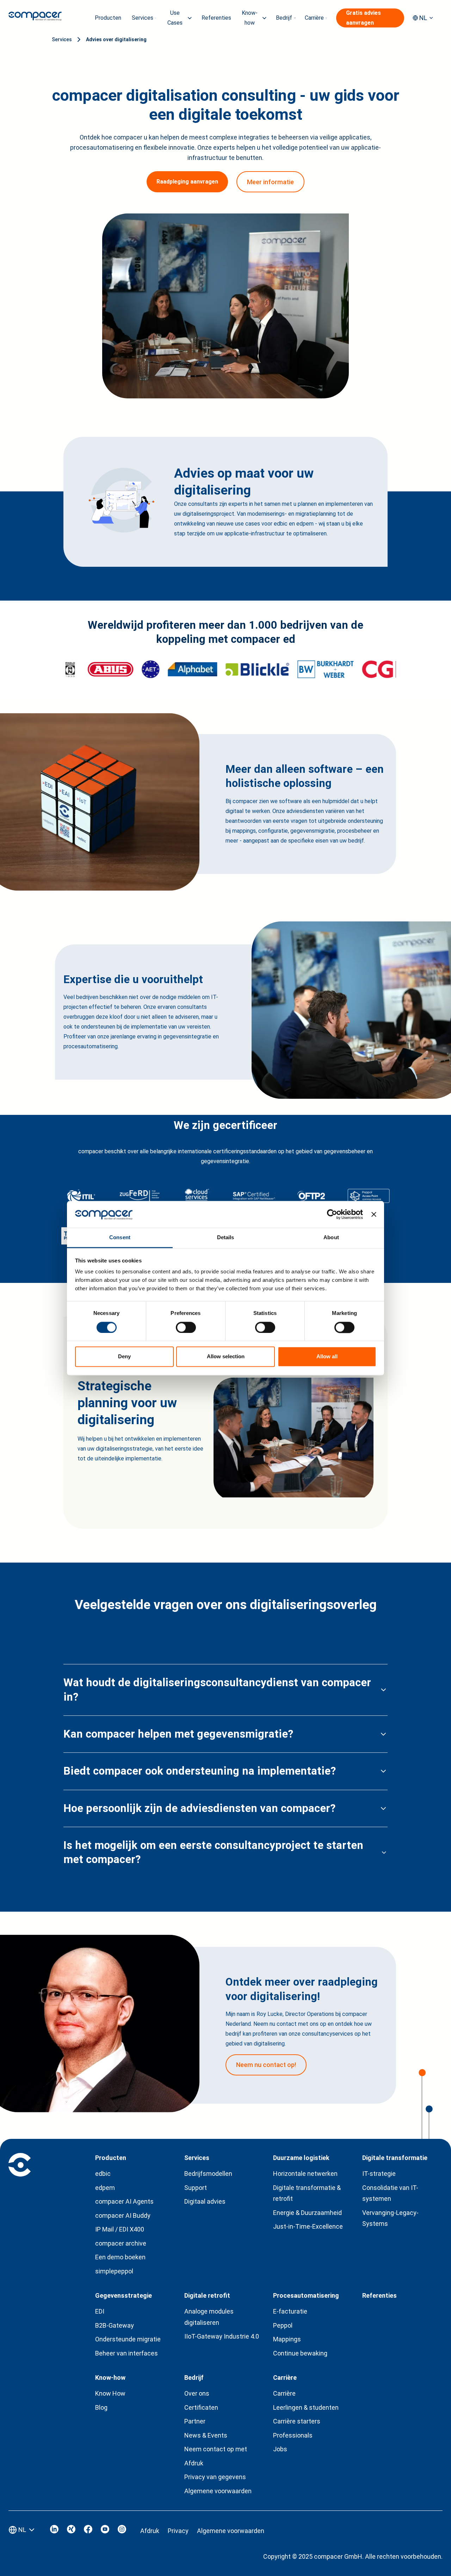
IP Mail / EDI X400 (120, 2229)
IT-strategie (379, 2174)
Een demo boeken (120, 2257)
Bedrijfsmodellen (208, 2174)
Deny (124, 1357)
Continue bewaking (300, 2353)
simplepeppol (114, 2271)
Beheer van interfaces (126, 2353)
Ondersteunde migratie (128, 2339)
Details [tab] (226, 1238)
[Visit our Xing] (71, 2531)
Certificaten (201, 2407)
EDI (100, 2311)
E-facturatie (290, 2311)
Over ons (197, 2393)
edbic (103, 2174)
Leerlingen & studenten (306, 2407)
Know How (110, 2393)
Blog (101, 2407)
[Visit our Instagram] (122, 2531)
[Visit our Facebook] (88, 2531)
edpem (105, 2188)
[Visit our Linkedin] (54, 2531)
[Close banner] (374, 1214)
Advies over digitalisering (116, 39)
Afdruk (194, 2463)
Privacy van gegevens (215, 2477)
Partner (195, 2421)
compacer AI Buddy (123, 2215)
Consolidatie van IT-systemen (390, 2193)
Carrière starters (297, 2421)
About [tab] (331, 1238)
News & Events (206, 2435)
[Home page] (35, 18)
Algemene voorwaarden (218, 2491)
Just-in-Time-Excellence (308, 2226)
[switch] (186, 1327)
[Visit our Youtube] (105, 2531)
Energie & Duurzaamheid (307, 2213)
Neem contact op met (216, 2449)
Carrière (284, 2393)
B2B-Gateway (115, 2325)
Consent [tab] (120, 1238)
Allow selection (226, 1357)
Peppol (283, 2325)
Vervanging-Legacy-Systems (390, 2218)
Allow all (327, 1357)
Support (196, 2188)
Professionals (293, 2435)
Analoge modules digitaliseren (209, 2317)
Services (62, 39)
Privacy (178, 2531)
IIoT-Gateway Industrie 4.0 (222, 2336)
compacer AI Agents (124, 2201)
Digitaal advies (205, 2201)
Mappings (287, 2339)
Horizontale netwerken (305, 2174)
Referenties (216, 18)
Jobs (280, 2449)
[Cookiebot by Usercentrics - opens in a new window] (332, 1214)
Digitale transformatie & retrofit (307, 2193)
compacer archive (121, 2243)
